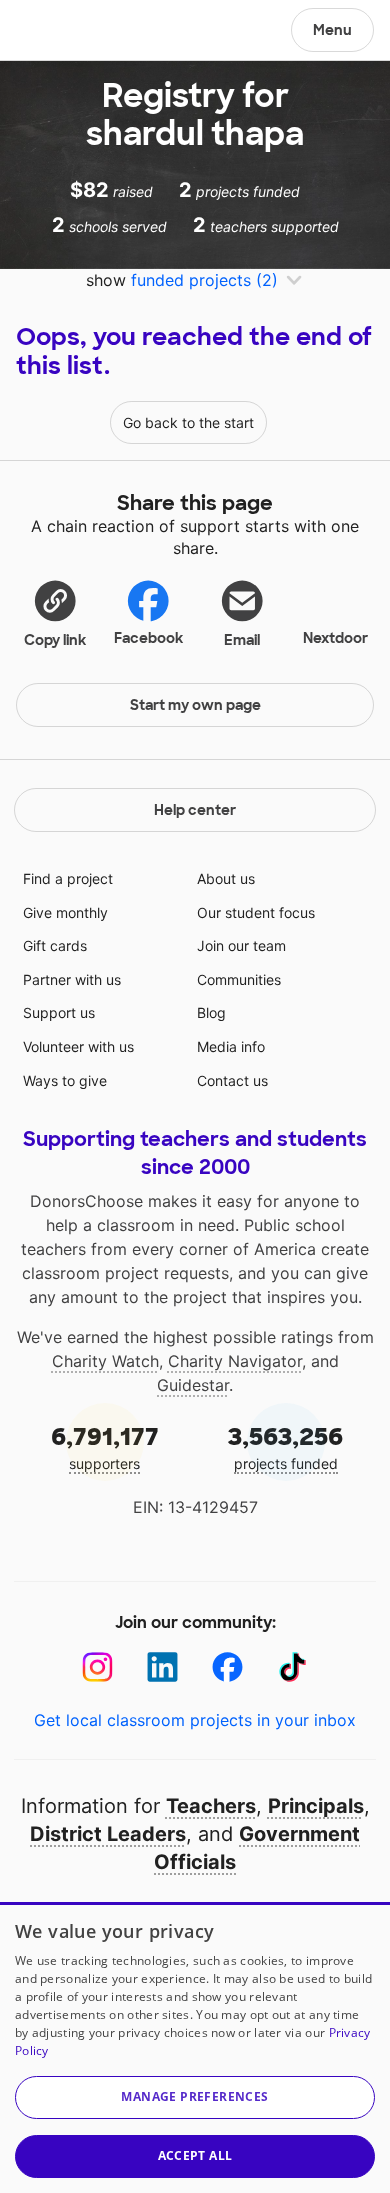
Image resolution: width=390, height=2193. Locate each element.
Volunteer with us (78, 1046)
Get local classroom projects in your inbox (195, 1720)
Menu (332, 30)
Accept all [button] (195, 2155)
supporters (105, 1446)
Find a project (68, 878)
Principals (316, 1806)
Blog (211, 1012)
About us (226, 878)
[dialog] (195, 2047)
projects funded (285, 1446)
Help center (195, 810)
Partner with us (72, 979)
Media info (231, 1046)
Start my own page (195, 705)
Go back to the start (188, 422)
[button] (55, 613)
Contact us (232, 1080)
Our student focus (256, 912)
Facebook (148, 638)
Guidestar (193, 1385)
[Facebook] (227, 1667)
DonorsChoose (63, 32)
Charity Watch (105, 1361)
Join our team (241, 945)
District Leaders (108, 1834)
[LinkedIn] (162, 1667)
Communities (239, 979)
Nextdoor (335, 638)
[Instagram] (97, 1667)
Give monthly (65, 912)
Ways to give (65, 1080)
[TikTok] (292, 1667)
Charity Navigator (235, 1361)
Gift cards (55, 945)
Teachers (211, 1806)
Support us (59, 1012)
